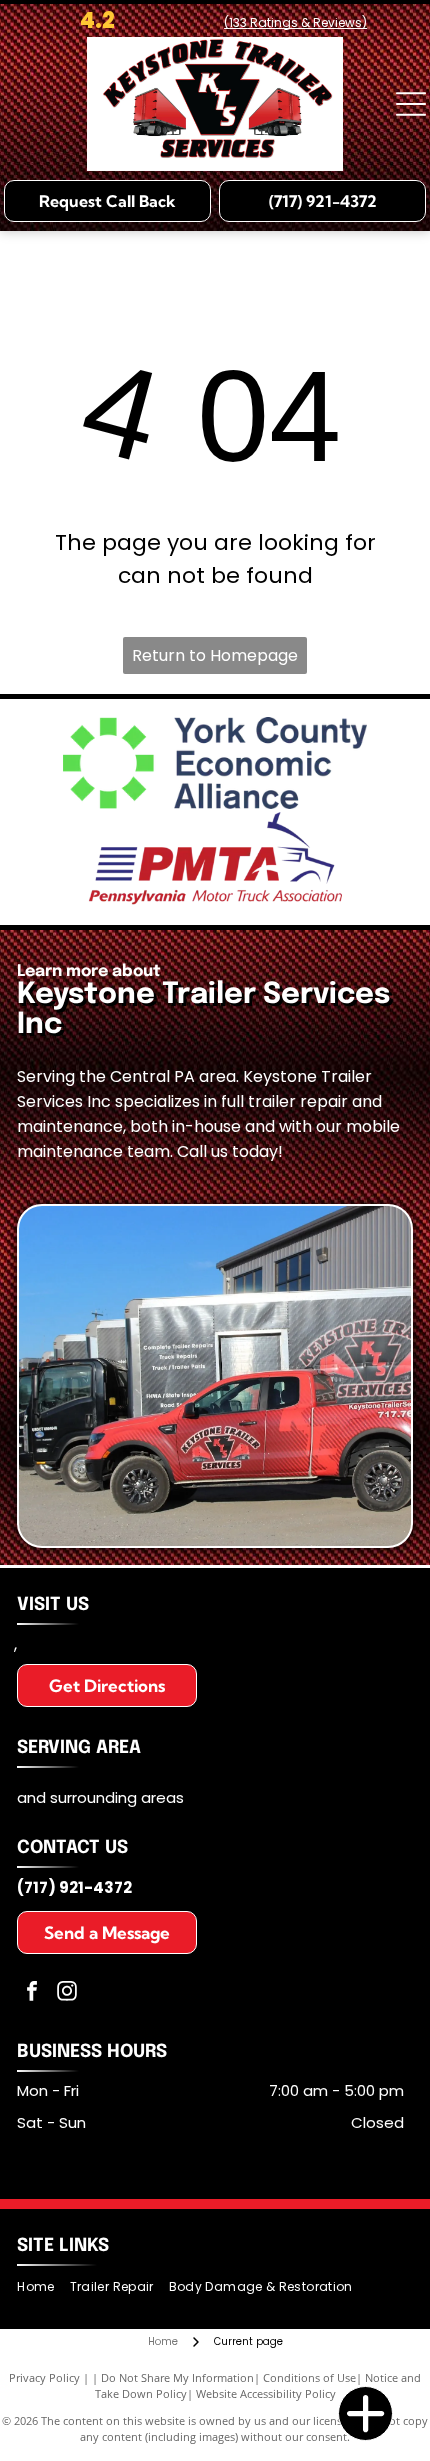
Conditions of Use (309, 2377)
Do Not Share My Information (177, 2377)
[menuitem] (43, 2287)
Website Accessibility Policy (266, 2393)
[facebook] (32, 1993)
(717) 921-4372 (74, 1887)
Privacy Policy (44, 2377)
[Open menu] (411, 104)
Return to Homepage (215, 655)
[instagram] (67, 1993)
